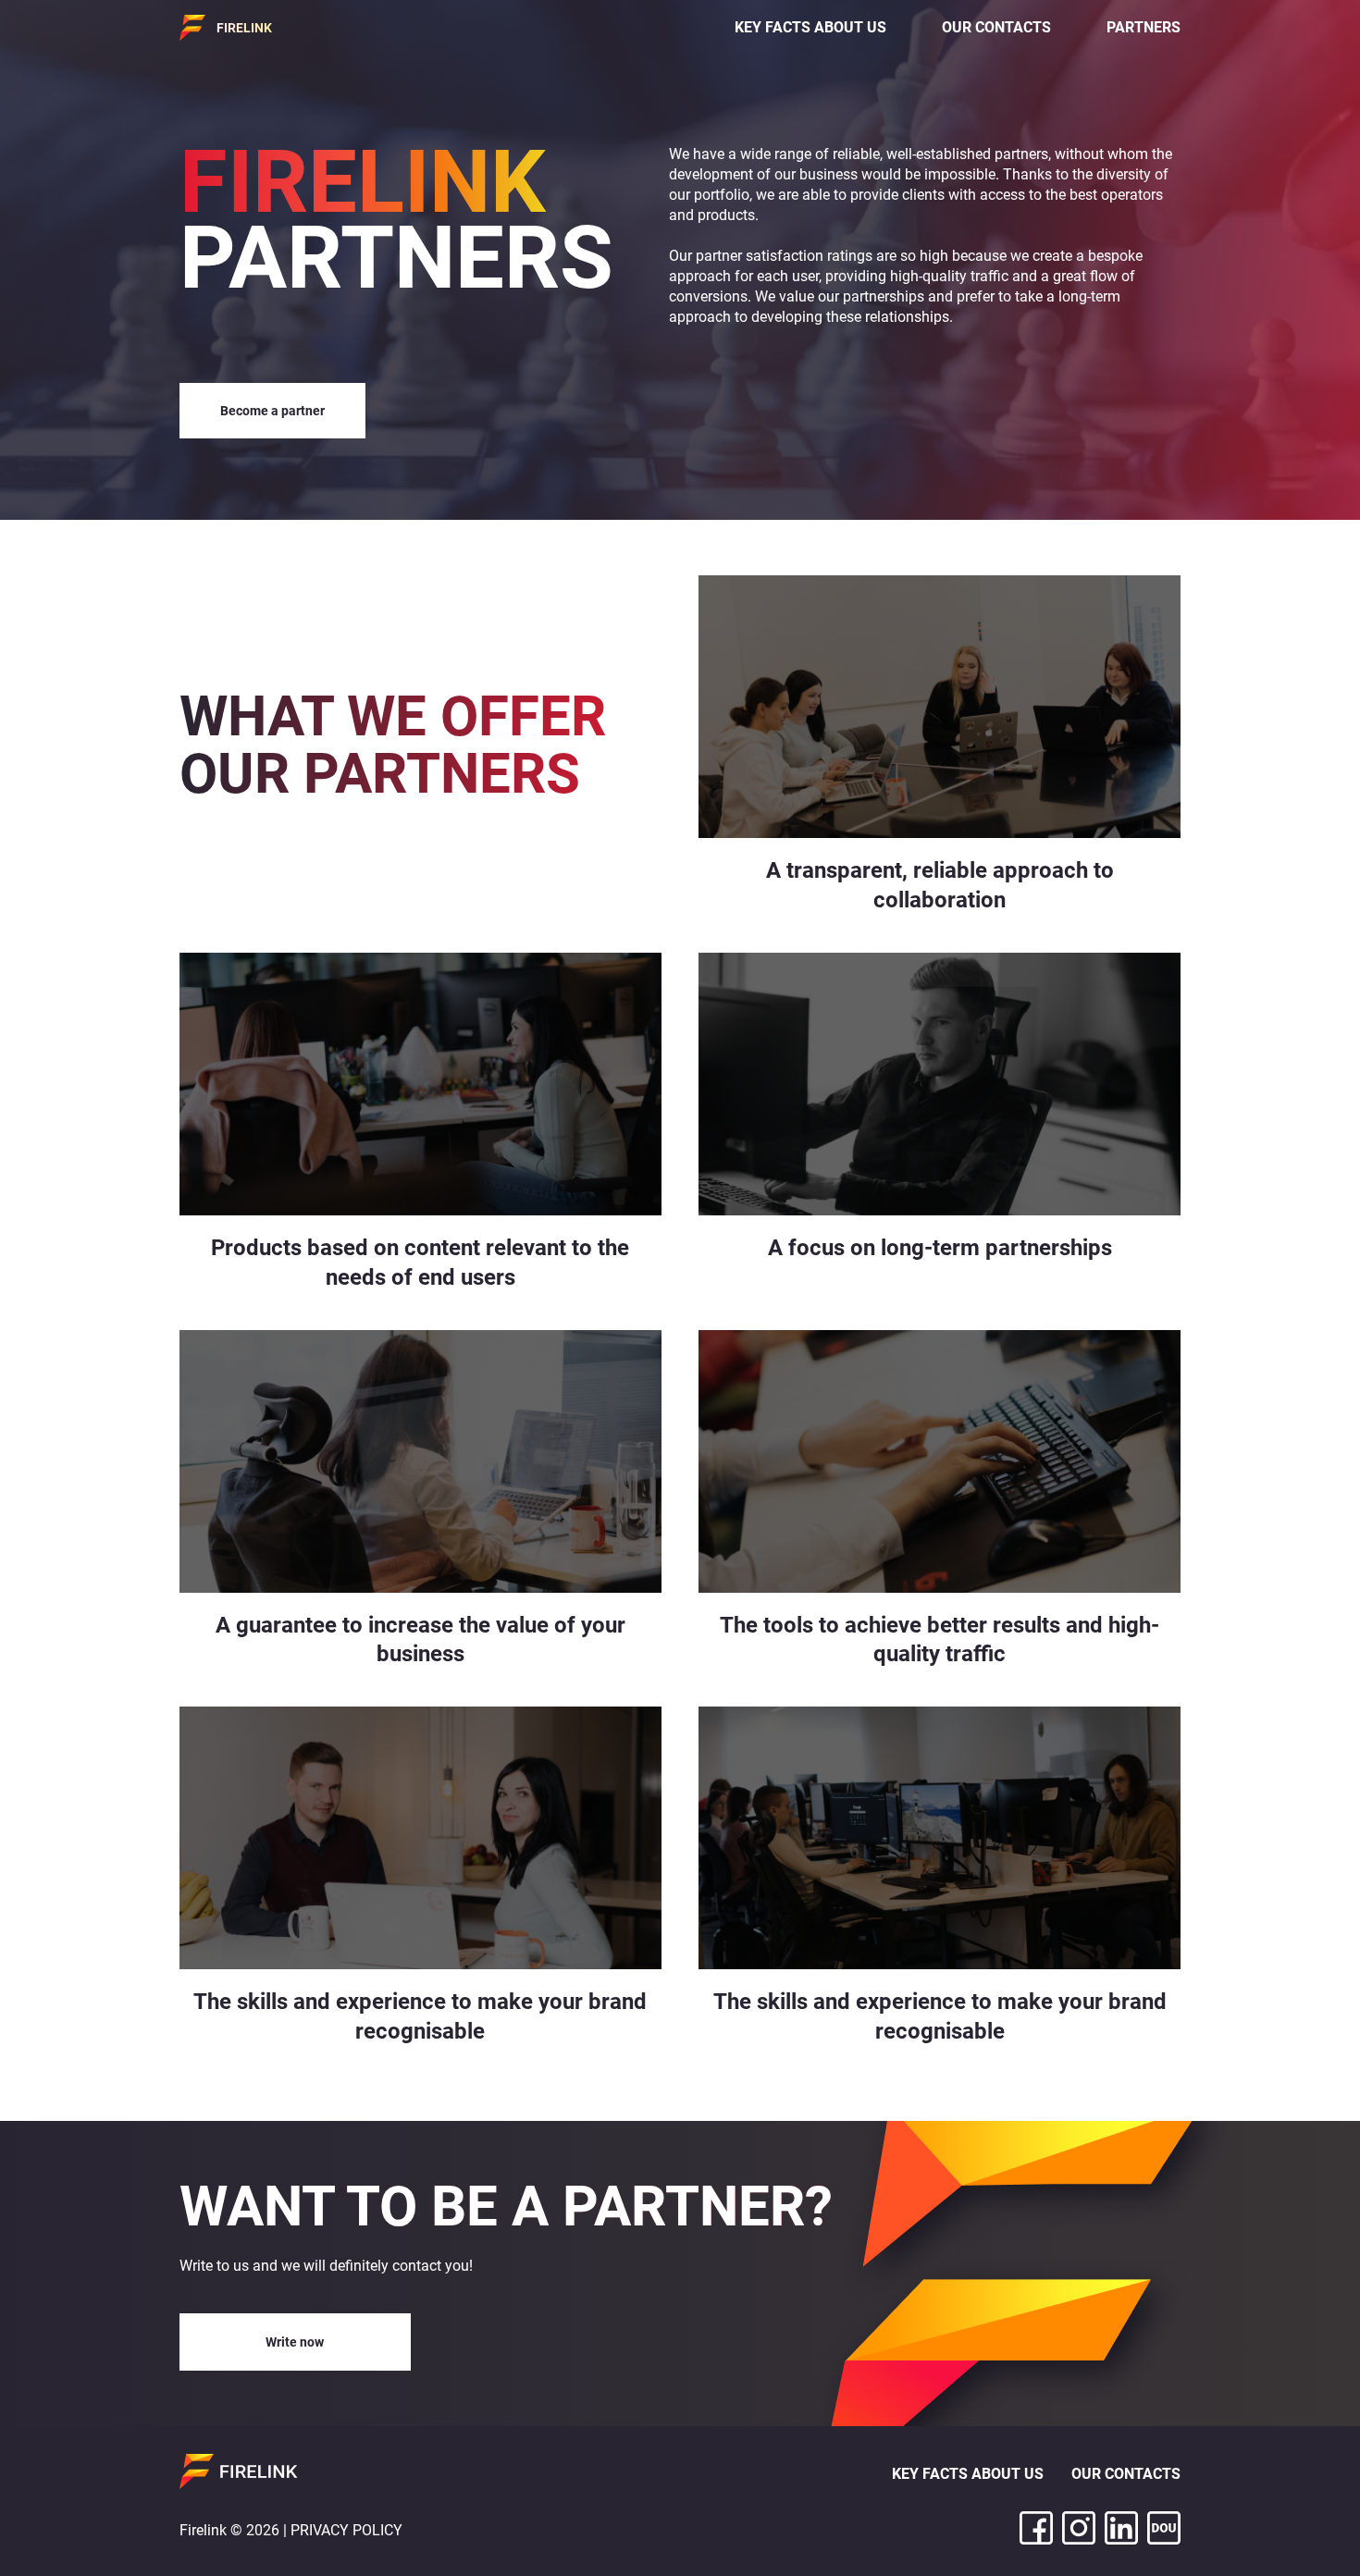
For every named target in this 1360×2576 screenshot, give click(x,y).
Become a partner (272, 411)
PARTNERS (1144, 27)
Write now (295, 2342)
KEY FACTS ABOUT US (810, 27)
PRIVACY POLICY (346, 2530)
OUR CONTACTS (996, 27)
